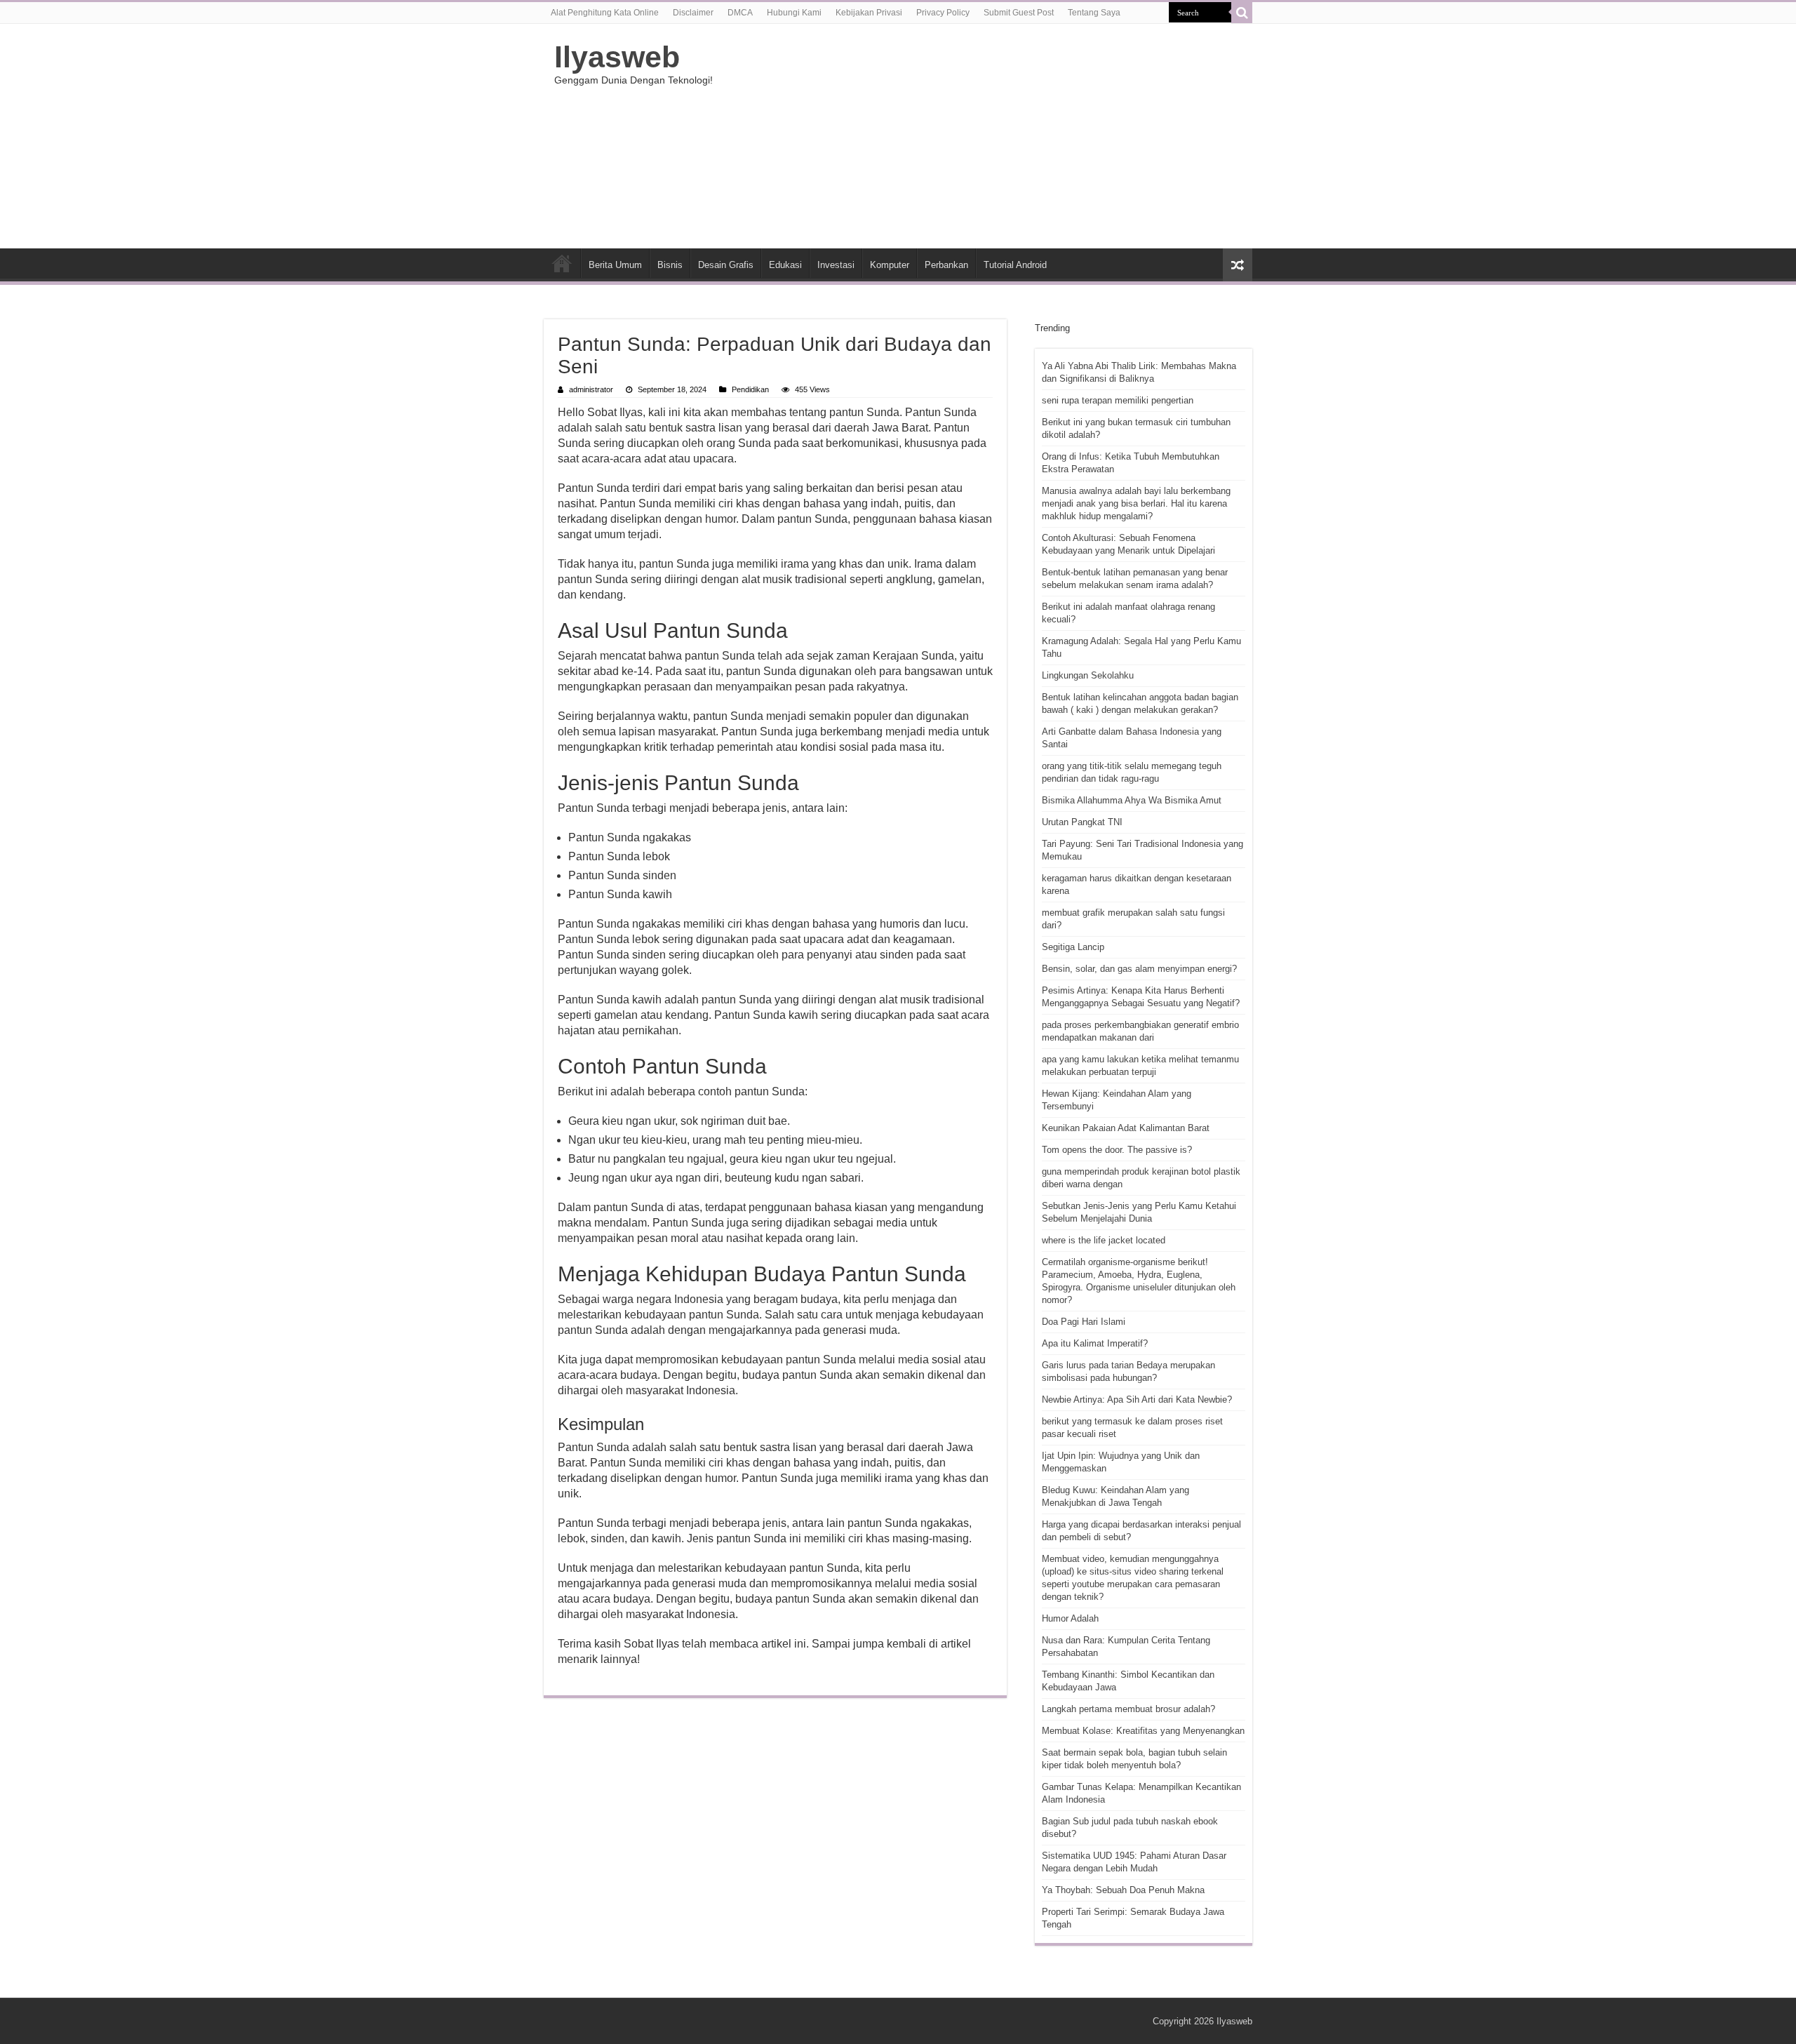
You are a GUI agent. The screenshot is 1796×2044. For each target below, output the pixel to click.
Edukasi (785, 265)
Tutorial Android (1015, 265)
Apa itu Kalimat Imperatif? (1095, 1343)
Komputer (890, 265)
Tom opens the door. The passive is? (1117, 1150)
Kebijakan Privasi (869, 13)
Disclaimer (693, 13)
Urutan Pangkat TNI (1082, 822)
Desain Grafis (726, 265)
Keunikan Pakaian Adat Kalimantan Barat (1126, 1128)
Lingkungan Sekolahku (1088, 675)
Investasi (836, 265)
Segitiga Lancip (1073, 947)
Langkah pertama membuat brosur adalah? (1128, 1709)
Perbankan (946, 265)
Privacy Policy (943, 13)
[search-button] (1242, 13)
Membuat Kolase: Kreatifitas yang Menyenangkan (1143, 1731)
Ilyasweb (617, 57)
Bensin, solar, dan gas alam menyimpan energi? (1139, 969)
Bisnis (670, 265)
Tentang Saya (1094, 13)
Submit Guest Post (1019, 13)
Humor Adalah (1070, 1618)
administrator (591, 389)
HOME (562, 263)
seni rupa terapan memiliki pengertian (1118, 400)
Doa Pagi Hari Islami (1084, 1322)
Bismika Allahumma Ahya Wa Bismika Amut (1132, 800)
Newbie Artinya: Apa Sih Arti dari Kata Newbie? (1137, 1400)
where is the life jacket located (1104, 1240)
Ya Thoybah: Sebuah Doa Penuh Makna (1123, 1890)
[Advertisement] (986, 136)
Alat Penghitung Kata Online (605, 13)
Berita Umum (615, 265)
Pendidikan (750, 389)
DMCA (740, 13)
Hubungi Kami (794, 13)
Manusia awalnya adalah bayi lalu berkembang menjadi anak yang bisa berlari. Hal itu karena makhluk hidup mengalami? (1136, 503)
